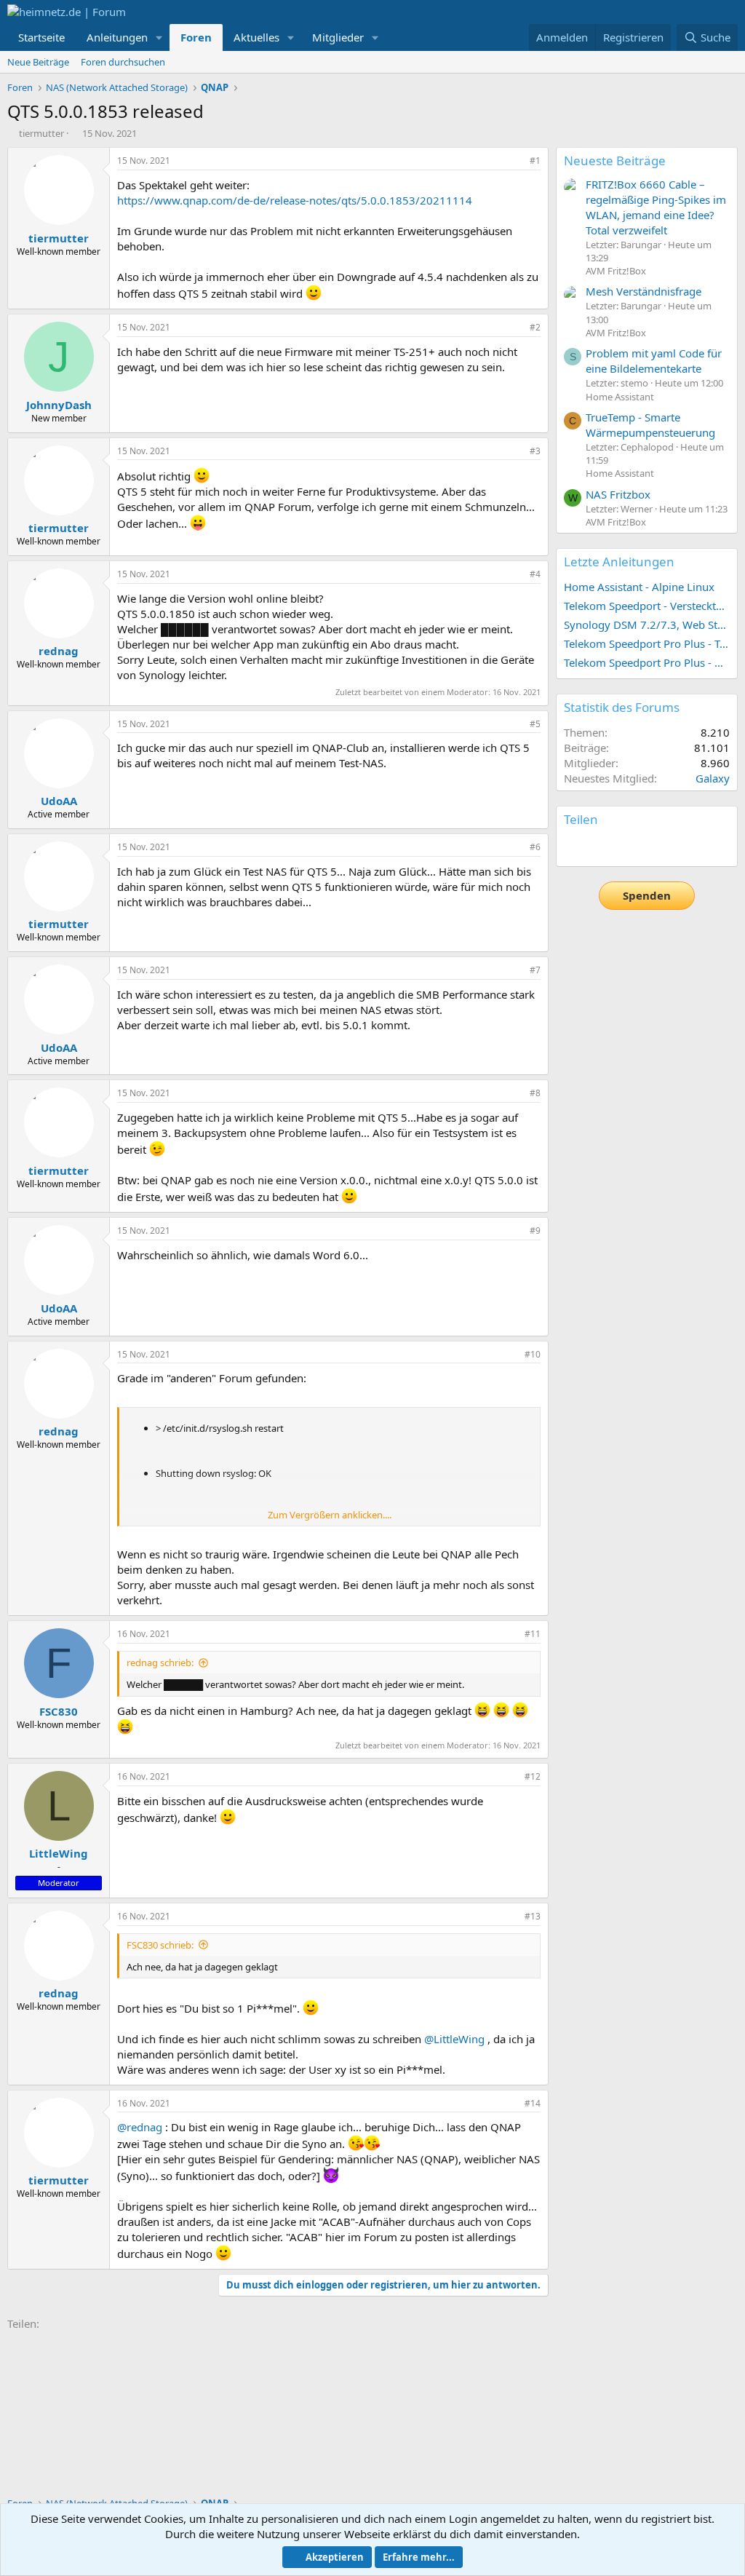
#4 (535, 574)
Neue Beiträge (38, 62)
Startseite (41, 37)
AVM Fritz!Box (616, 271)
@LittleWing (454, 2039)
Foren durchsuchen (123, 62)
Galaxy (713, 778)
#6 (535, 847)
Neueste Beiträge (615, 160)
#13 (533, 1916)
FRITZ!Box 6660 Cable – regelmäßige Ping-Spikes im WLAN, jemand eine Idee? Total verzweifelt (656, 207)
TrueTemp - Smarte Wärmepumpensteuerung (650, 425)
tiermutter (41, 133)
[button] (159, 37)
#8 (535, 1093)
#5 (535, 724)
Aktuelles (256, 37)
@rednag (140, 2127)
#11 (533, 1634)
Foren (196, 37)
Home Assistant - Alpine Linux (639, 587)
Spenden (647, 895)
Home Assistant (620, 397)
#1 (535, 160)
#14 (533, 2103)
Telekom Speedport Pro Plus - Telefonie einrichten (647, 643)
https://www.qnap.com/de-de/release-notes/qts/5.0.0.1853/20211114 (295, 200)
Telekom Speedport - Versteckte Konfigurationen (647, 606)
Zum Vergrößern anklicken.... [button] (330, 1515)
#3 (535, 451)
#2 (535, 327)
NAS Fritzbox (618, 494)
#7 (535, 970)
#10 (533, 1354)
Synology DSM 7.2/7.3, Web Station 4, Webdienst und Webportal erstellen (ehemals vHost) (647, 625)
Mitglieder (338, 37)
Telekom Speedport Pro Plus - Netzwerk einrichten (647, 662)
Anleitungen (117, 37)
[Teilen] (515, 161)
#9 (535, 1230)
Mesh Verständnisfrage (644, 291)
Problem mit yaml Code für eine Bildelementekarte (654, 361)
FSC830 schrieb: (160, 1945)
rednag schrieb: (160, 1662)
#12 (533, 1776)
